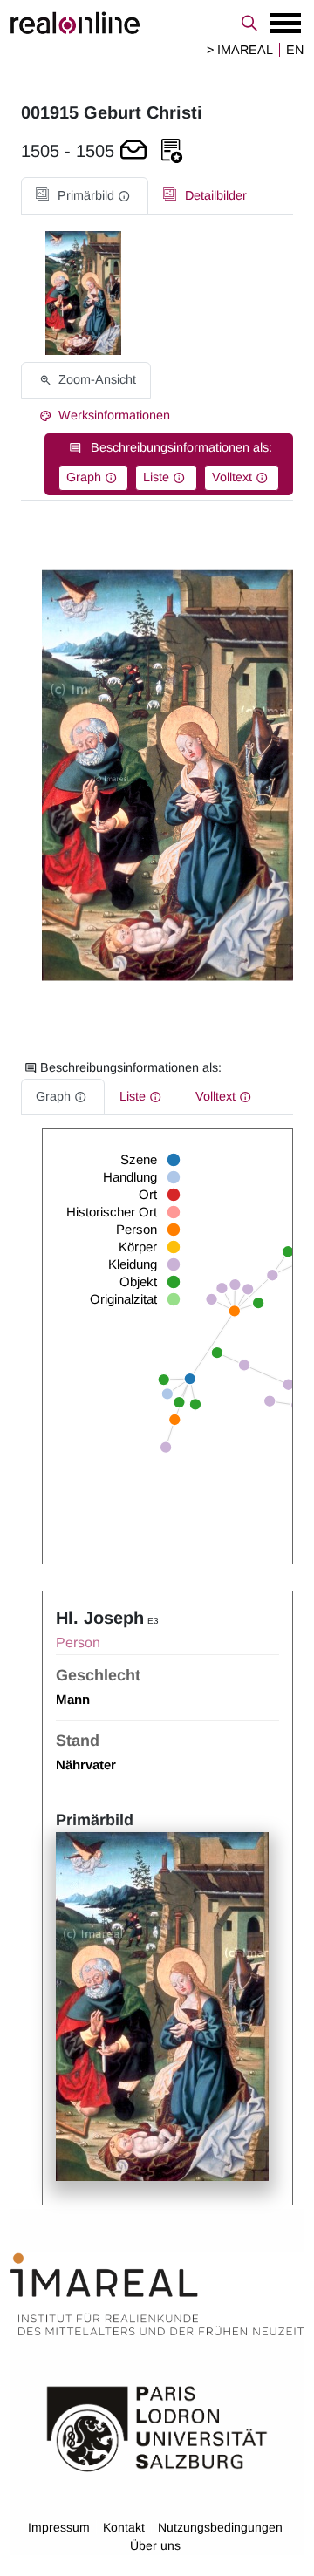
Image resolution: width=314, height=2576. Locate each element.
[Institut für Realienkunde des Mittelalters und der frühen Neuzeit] (157, 2294)
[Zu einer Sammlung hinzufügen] (172, 151)
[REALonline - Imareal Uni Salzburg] (157, 23)
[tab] (85, 196)
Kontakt (124, 2527)
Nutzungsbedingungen (220, 2527)
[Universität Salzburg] (157, 2427)
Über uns (155, 2545)
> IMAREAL (240, 50)
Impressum (59, 2527)
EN (295, 50)
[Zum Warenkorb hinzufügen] (133, 151)
